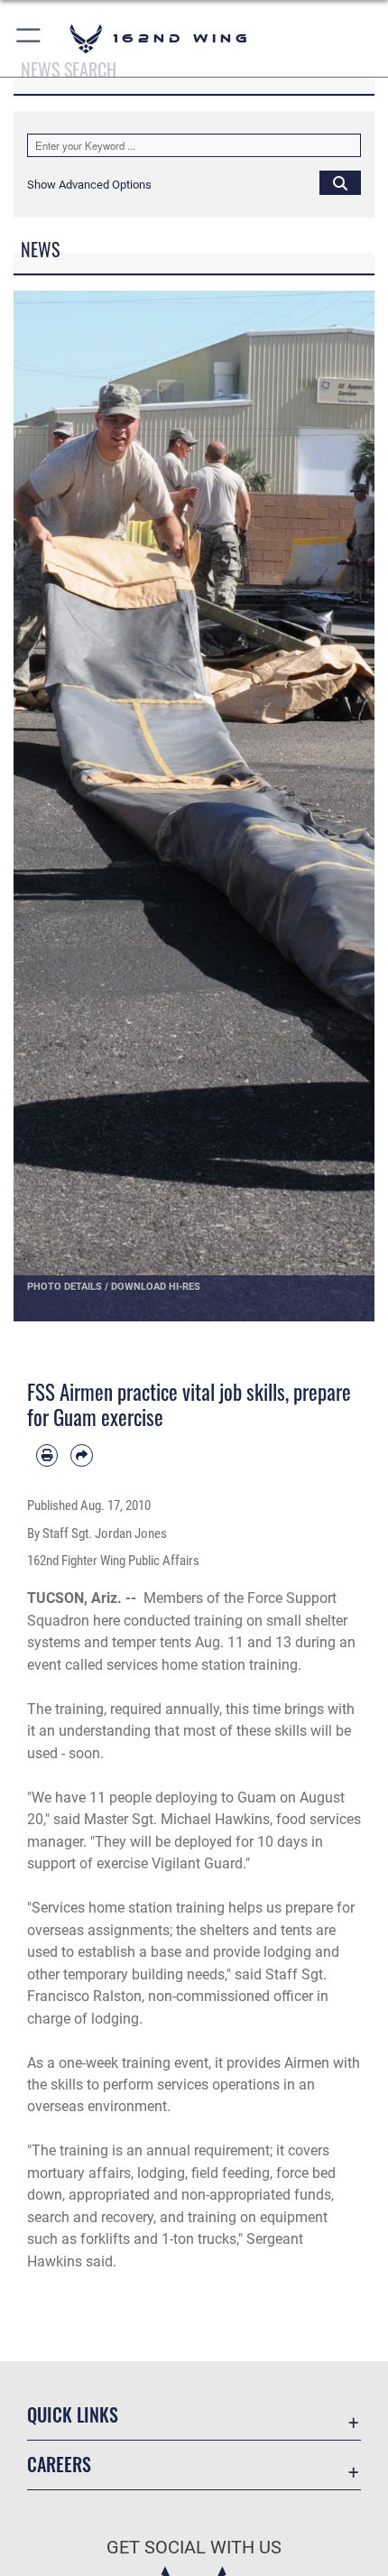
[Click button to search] (340, 182)
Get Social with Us (194, 2548)
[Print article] (47, 1455)
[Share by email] (81, 1455)
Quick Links (73, 2415)
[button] (29, 38)
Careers (59, 2465)
